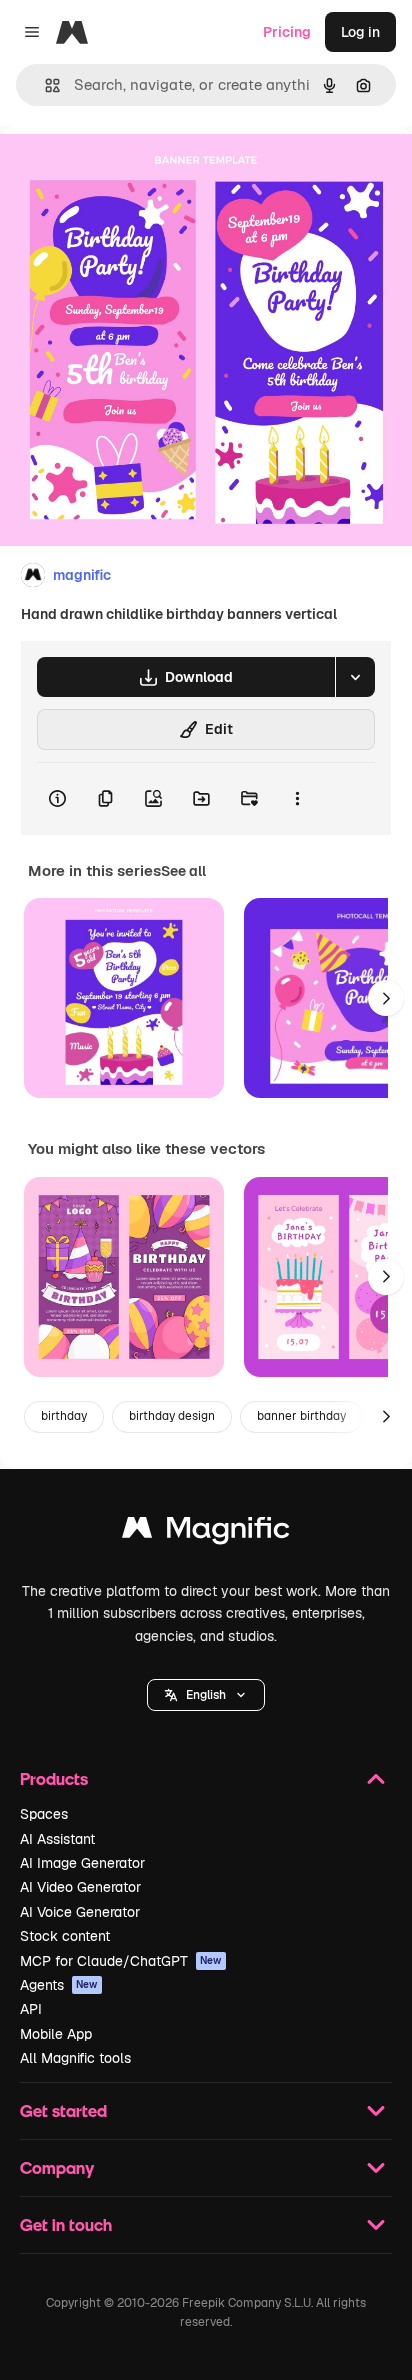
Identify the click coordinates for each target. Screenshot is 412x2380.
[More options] (297, 799)
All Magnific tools (75, 2058)
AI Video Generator (80, 1887)
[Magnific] (206, 1532)
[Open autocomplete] (44, 85)
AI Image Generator (82, 1863)
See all (183, 871)
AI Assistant (57, 1839)
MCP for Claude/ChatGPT (121, 1961)
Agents (59, 1985)
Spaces (44, 1814)
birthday (64, 1416)
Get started (63, 2110)
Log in (360, 32)
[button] (206, 1695)
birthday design (172, 1416)
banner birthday (301, 1416)
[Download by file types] (355, 677)
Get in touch (66, 2224)
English (206, 1695)
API (31, 2009)
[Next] (386, 998)
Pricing (287, 32)
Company (57, 2167)
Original (128, 171)
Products (54, 1778)
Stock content (65, 1936)
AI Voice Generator (80, 1912)
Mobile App (56, 2034)
